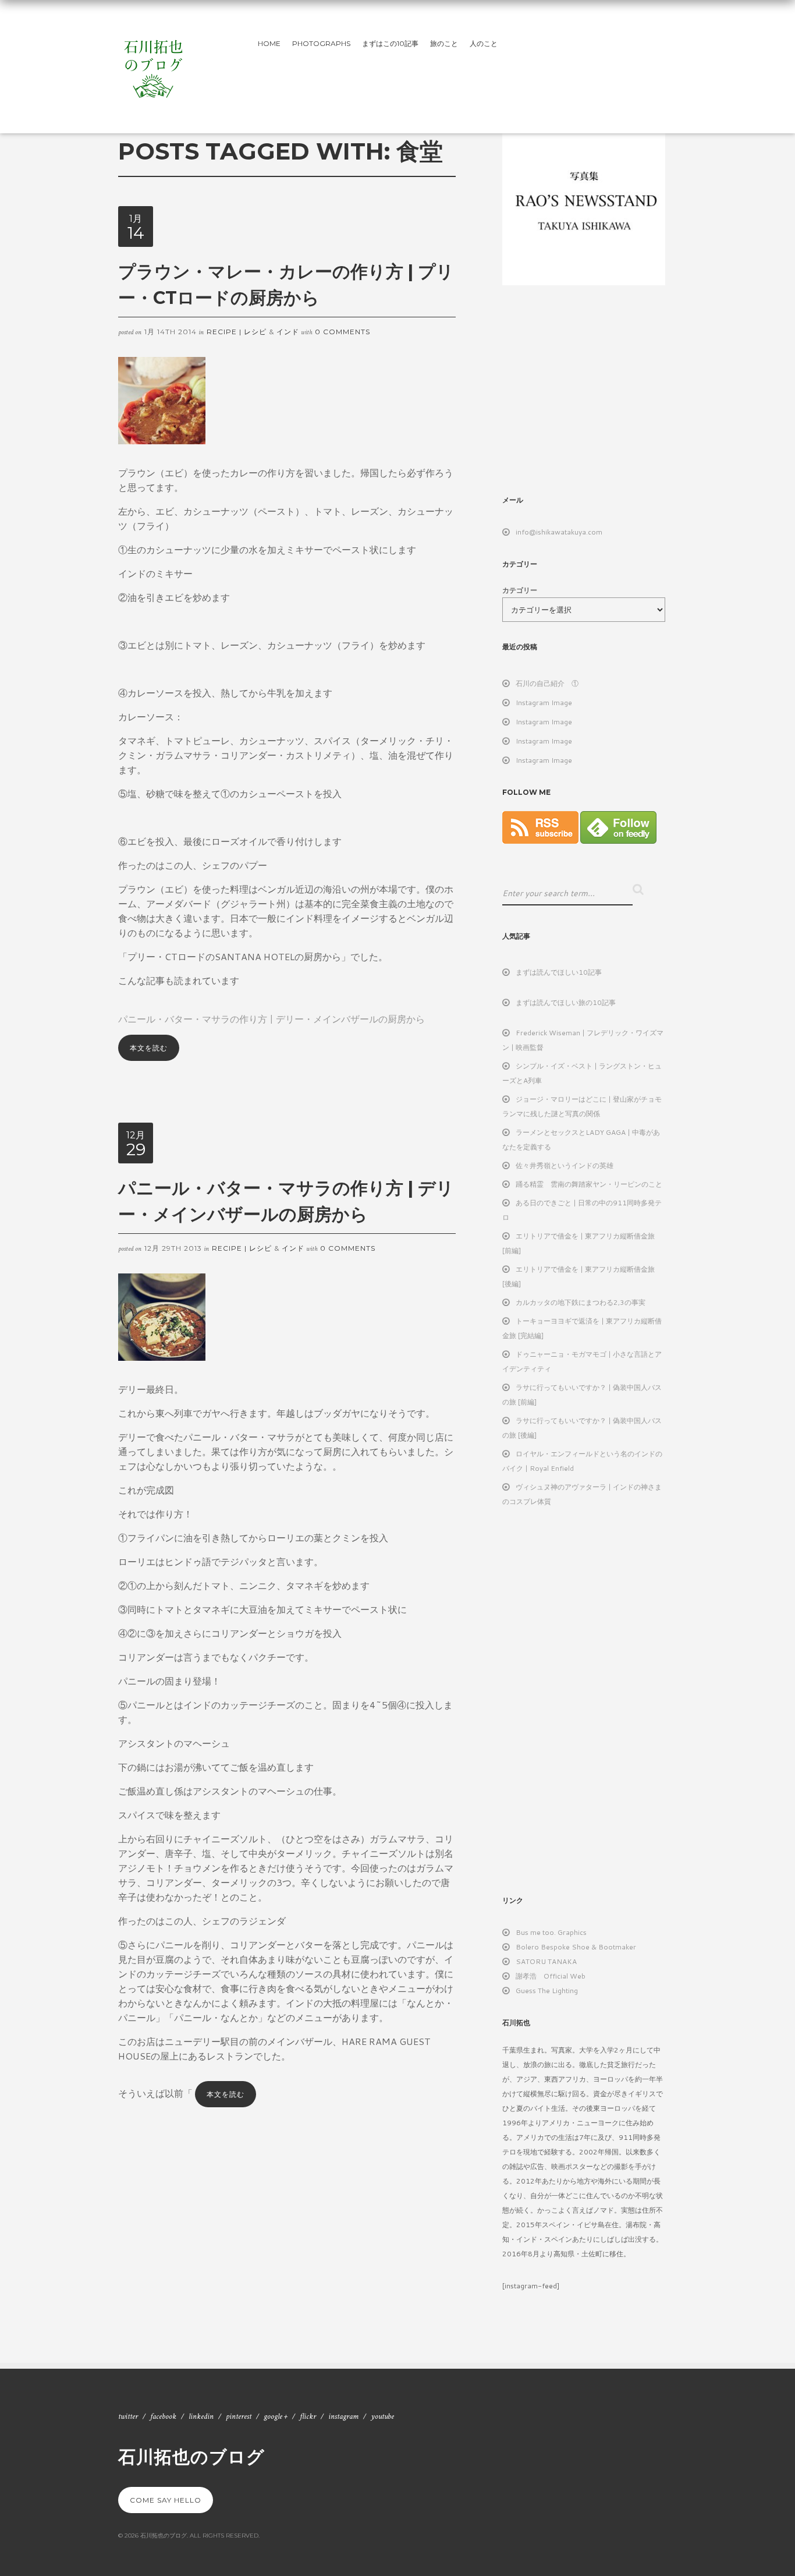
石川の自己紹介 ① (547, 683)
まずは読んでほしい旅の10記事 (566, 1002)
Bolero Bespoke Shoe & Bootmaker (576, 1947)
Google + (276, 2416)
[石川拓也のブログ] (153, 64)
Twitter (128, 2416)
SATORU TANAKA (546, 1961)
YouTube (382, 2416)
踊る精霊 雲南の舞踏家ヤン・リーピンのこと (589, 1184)
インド (288, 332)
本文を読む (149, 1048)
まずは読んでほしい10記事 (559, 972)
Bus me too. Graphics (551, 1932)
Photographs (321, 43)
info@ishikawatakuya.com (559, 532)
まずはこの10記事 (390, 43)
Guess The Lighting (547, 1991)
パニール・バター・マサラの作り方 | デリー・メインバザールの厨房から (271, 1019)
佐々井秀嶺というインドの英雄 (565, 1165)
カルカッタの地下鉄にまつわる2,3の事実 (581, 1302)
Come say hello (166, 2500)
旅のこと (444, 43)
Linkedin (201, 2416)
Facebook (163, 2416)
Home (269, 43)
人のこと (484, 43)
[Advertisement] (600, 389)
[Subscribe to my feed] (540, 841)
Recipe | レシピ (237, 332)
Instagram (343, 2416)
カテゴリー (520, 590)
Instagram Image (544, 703)
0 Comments (343, 332)
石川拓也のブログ (191, 2456)
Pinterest (239, 2416)
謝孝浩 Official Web (551, 1976)
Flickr (308, 2416)
